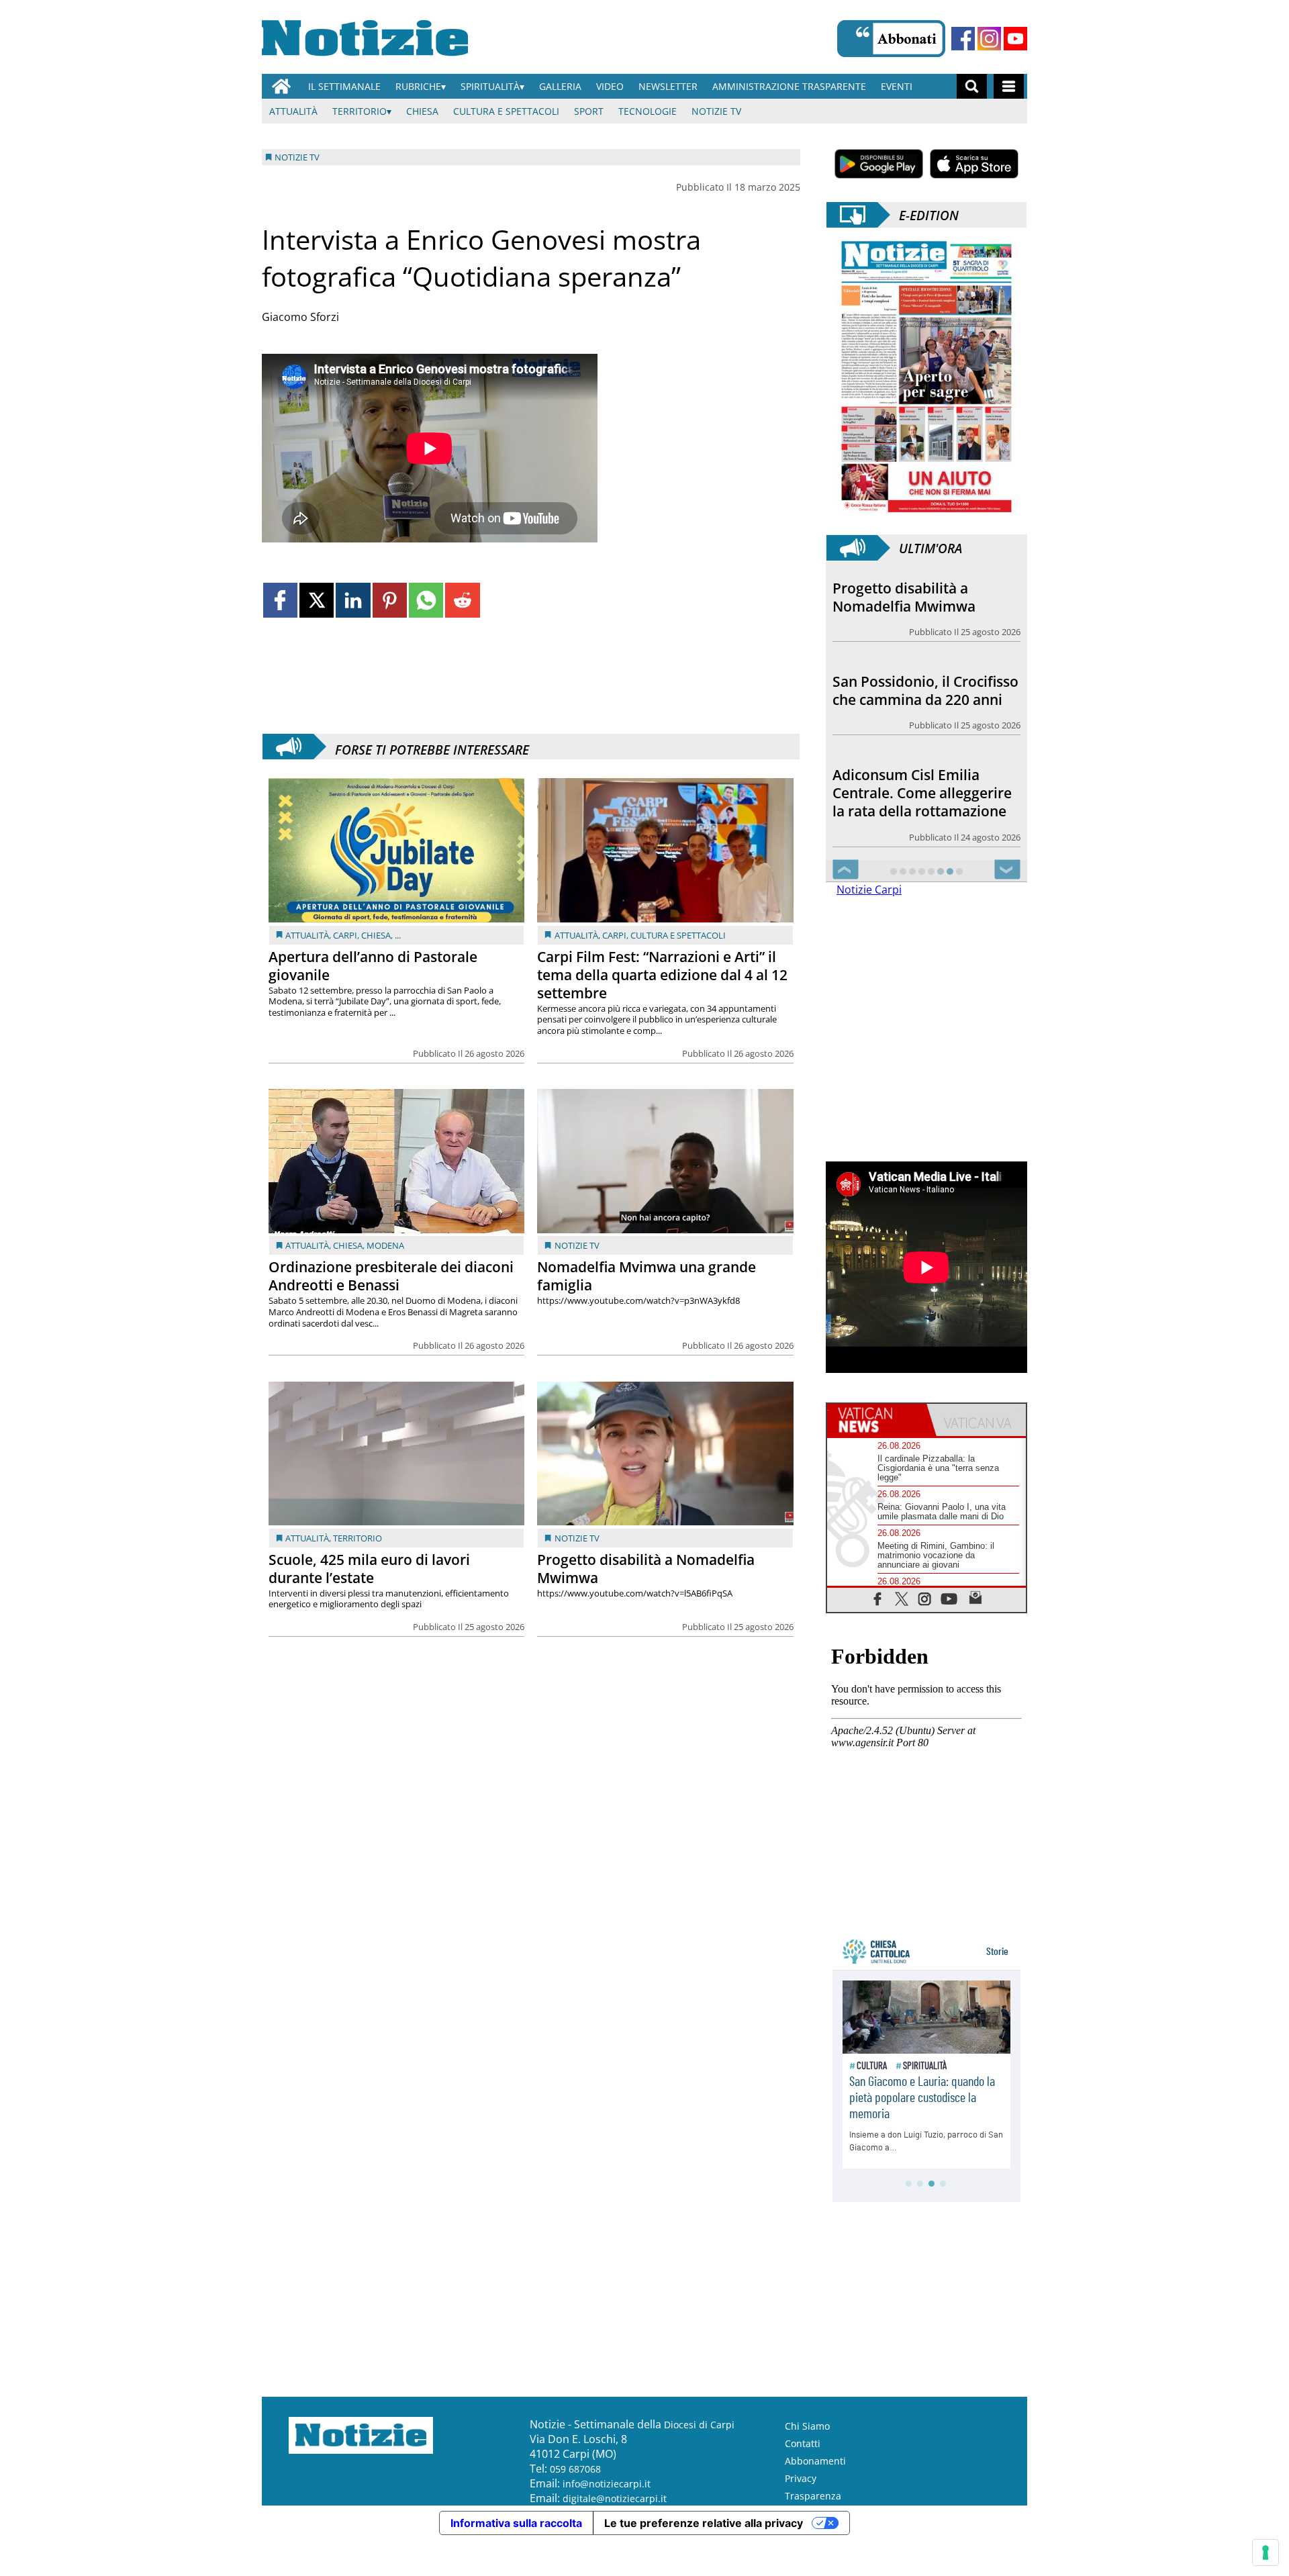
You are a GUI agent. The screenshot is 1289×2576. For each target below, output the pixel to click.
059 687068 (575, 2469)
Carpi (345, 935)
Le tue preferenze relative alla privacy (704, 2523)
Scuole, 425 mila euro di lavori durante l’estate (369, 1569)
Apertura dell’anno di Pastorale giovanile (373, 966)
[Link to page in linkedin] (353, 600)
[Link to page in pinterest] (390, 600)
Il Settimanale (344, 86)
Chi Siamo (807, 2426)
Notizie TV (716, 111)
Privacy (801, 2478)
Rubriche (418, 86)
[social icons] (878, 1598)
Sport (589, 111)
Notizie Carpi (869, 890)
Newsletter (668, 86)
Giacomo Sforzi (300, 317)
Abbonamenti (815, 2461)
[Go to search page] (972, 86)
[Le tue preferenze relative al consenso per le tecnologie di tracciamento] (1266, 2553)
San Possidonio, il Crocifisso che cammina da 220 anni (925, 690)
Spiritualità (490, 86)
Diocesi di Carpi (699, 2425)
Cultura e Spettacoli (506, 111)
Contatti (803, 2443)
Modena (385, 1245)
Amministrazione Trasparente (789, 86)
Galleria (560, 86)
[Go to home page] (281, 86)
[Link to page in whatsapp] (426, 600)
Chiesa (422, 111)
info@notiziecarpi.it (607, 2484)
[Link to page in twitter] (317, 600)
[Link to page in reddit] (462, 600)
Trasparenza (813, 2496)
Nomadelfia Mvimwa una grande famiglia (647, 1276)
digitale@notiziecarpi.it (615, 2498)
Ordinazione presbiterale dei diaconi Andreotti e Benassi (391, 1276)
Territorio (360, 111)
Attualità (293, 111)
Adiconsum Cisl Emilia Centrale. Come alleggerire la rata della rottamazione (922, 793)
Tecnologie (648, 111)
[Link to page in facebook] (280, 600)
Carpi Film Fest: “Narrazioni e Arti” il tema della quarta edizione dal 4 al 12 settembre (662, 975)
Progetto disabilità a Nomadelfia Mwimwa (646, 1569)
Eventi (897, 86)
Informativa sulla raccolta (516, 2523)
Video (610, 86)
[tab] (877, 1420)
